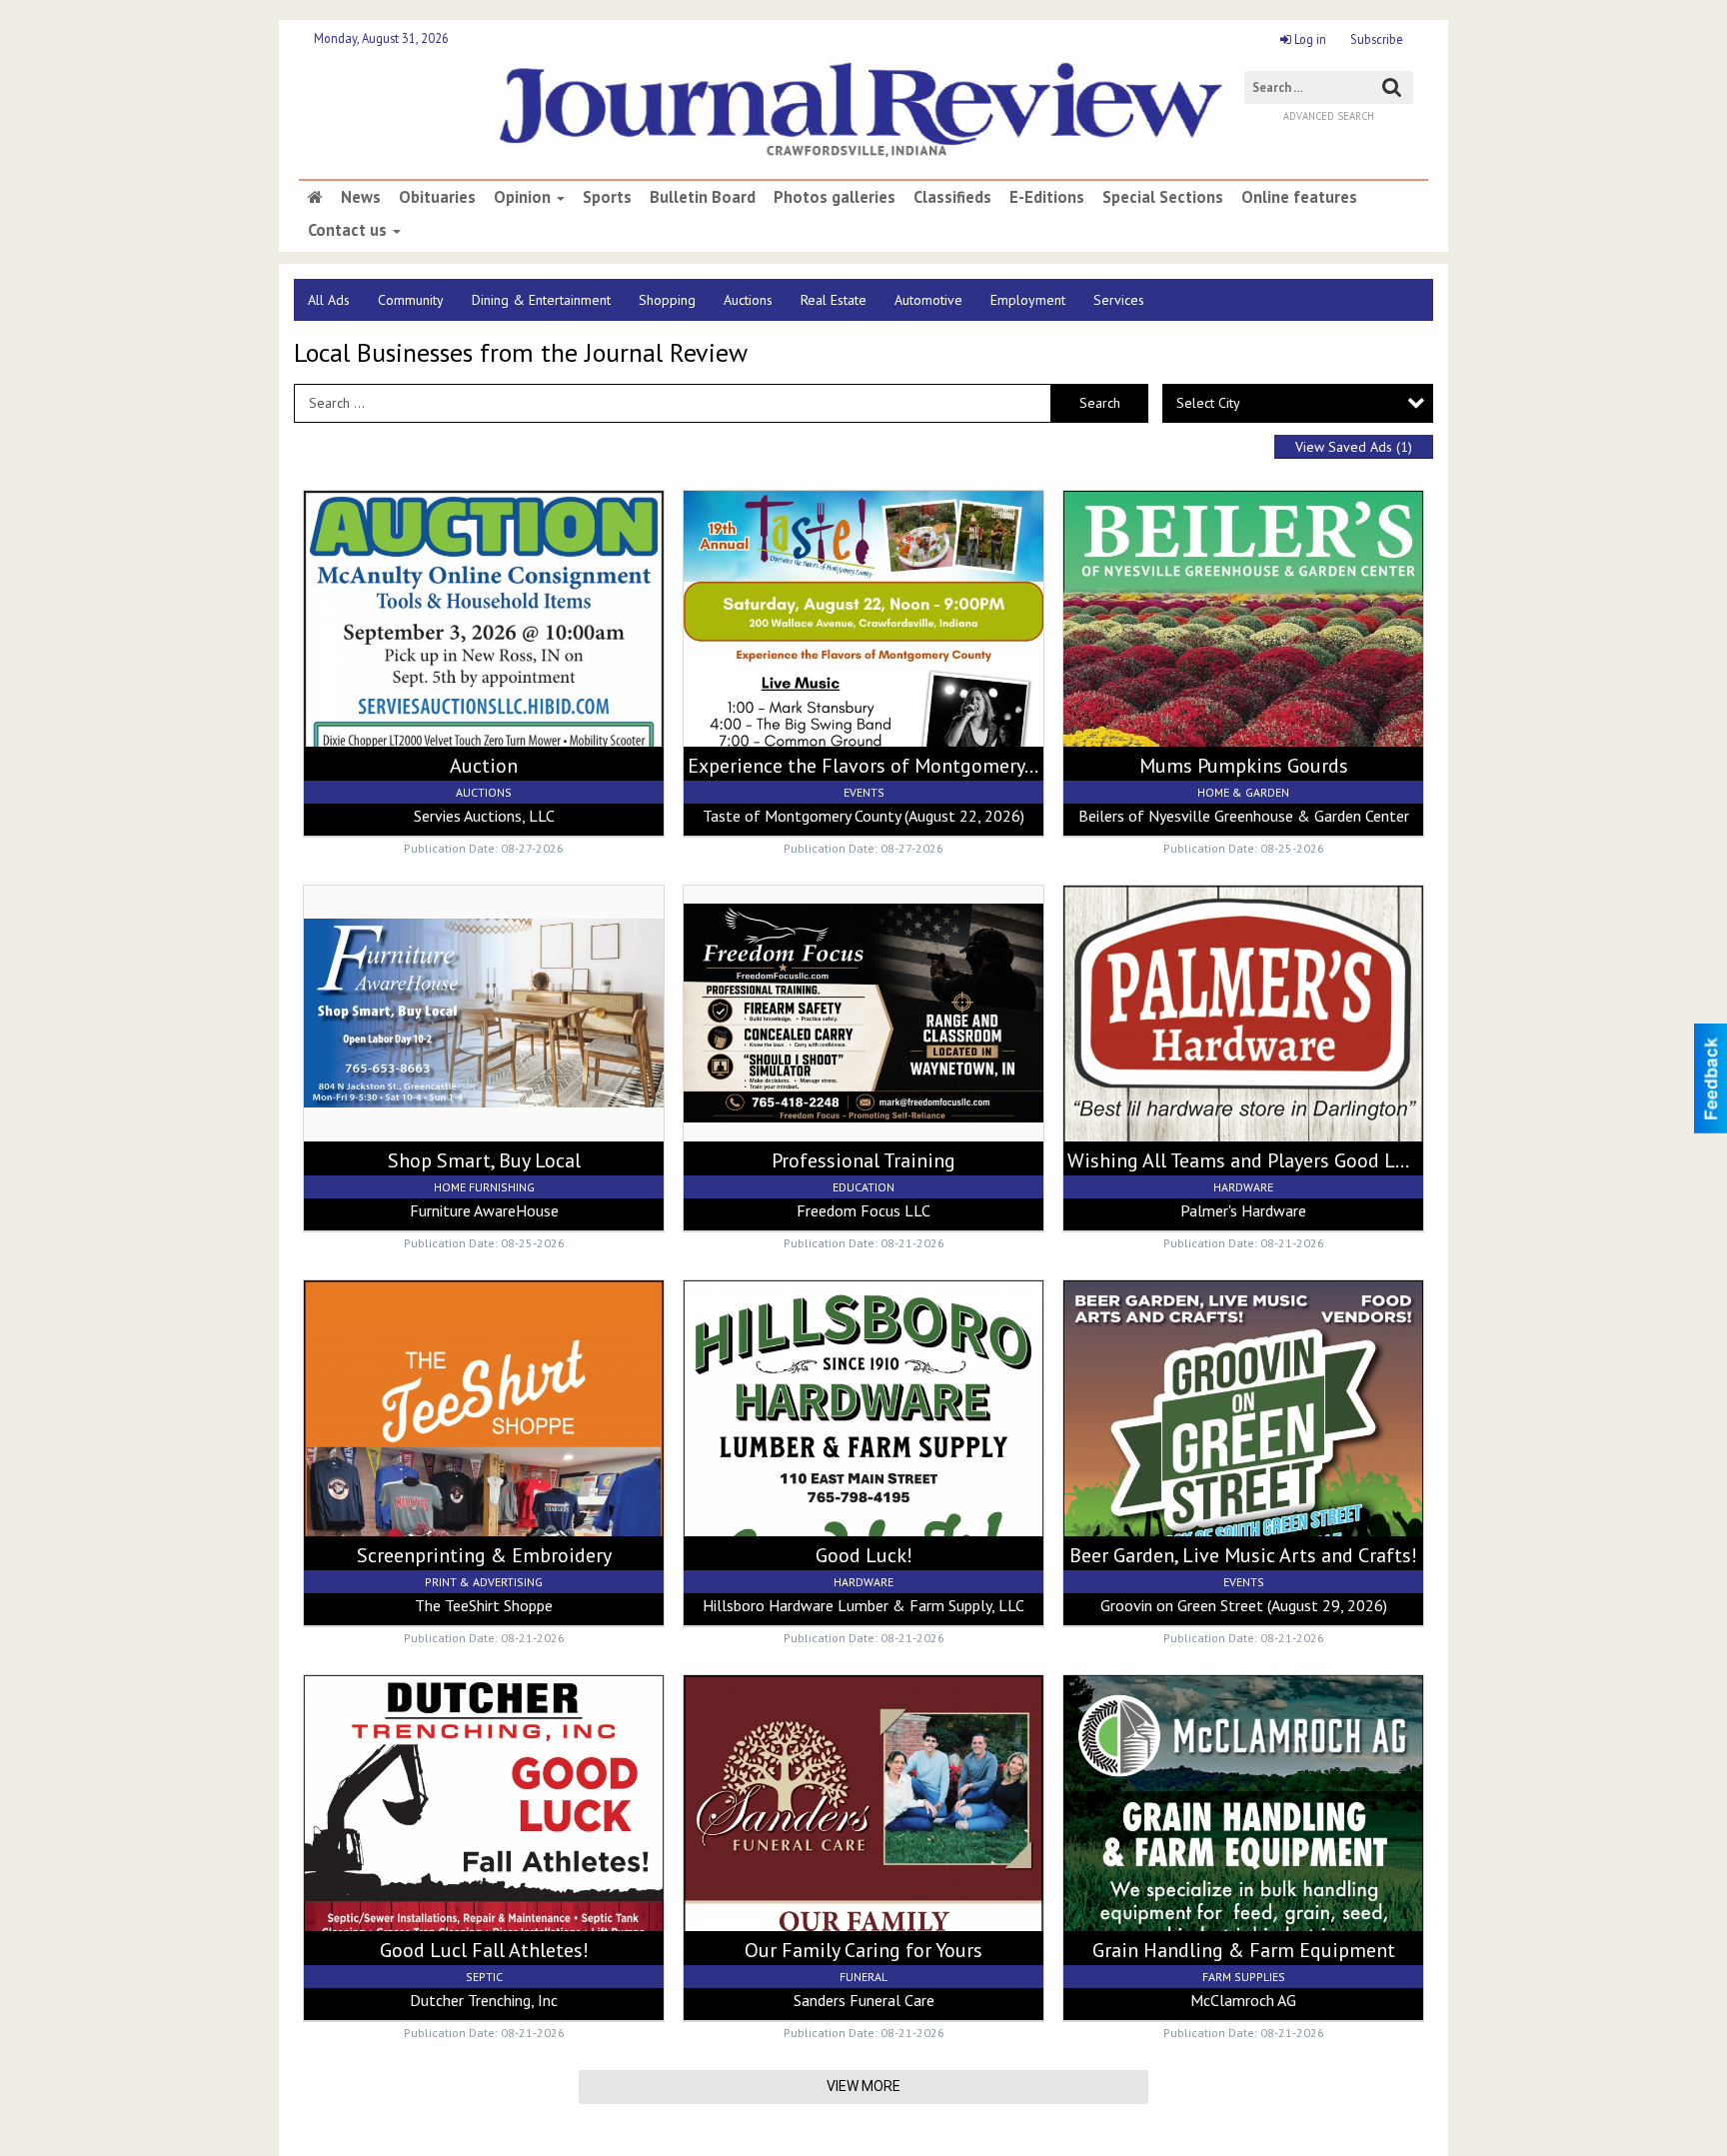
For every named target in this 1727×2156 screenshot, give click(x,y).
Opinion (524, 197)
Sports (607, 197)
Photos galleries (835, 197)
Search (1100, 403)
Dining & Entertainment (541, 300)
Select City (1208, 403)
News (361, 197)
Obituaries (437, 197)
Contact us (349, 230)
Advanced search (1329, 116)
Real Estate (834, 300)
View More (863, 2086)
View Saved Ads (1354, 447)
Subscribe (1377, 39)
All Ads (329, 300)
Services (1119, 300)
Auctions (748, 300)
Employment (1028, 300)
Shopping (667, 300)
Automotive (928, 300)
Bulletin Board (703, 197)
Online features (1299, 197)
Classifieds (952, 197)
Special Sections (1163, 197)
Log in (1309, 39)
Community (411, 300)
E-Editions (1047, 197)
